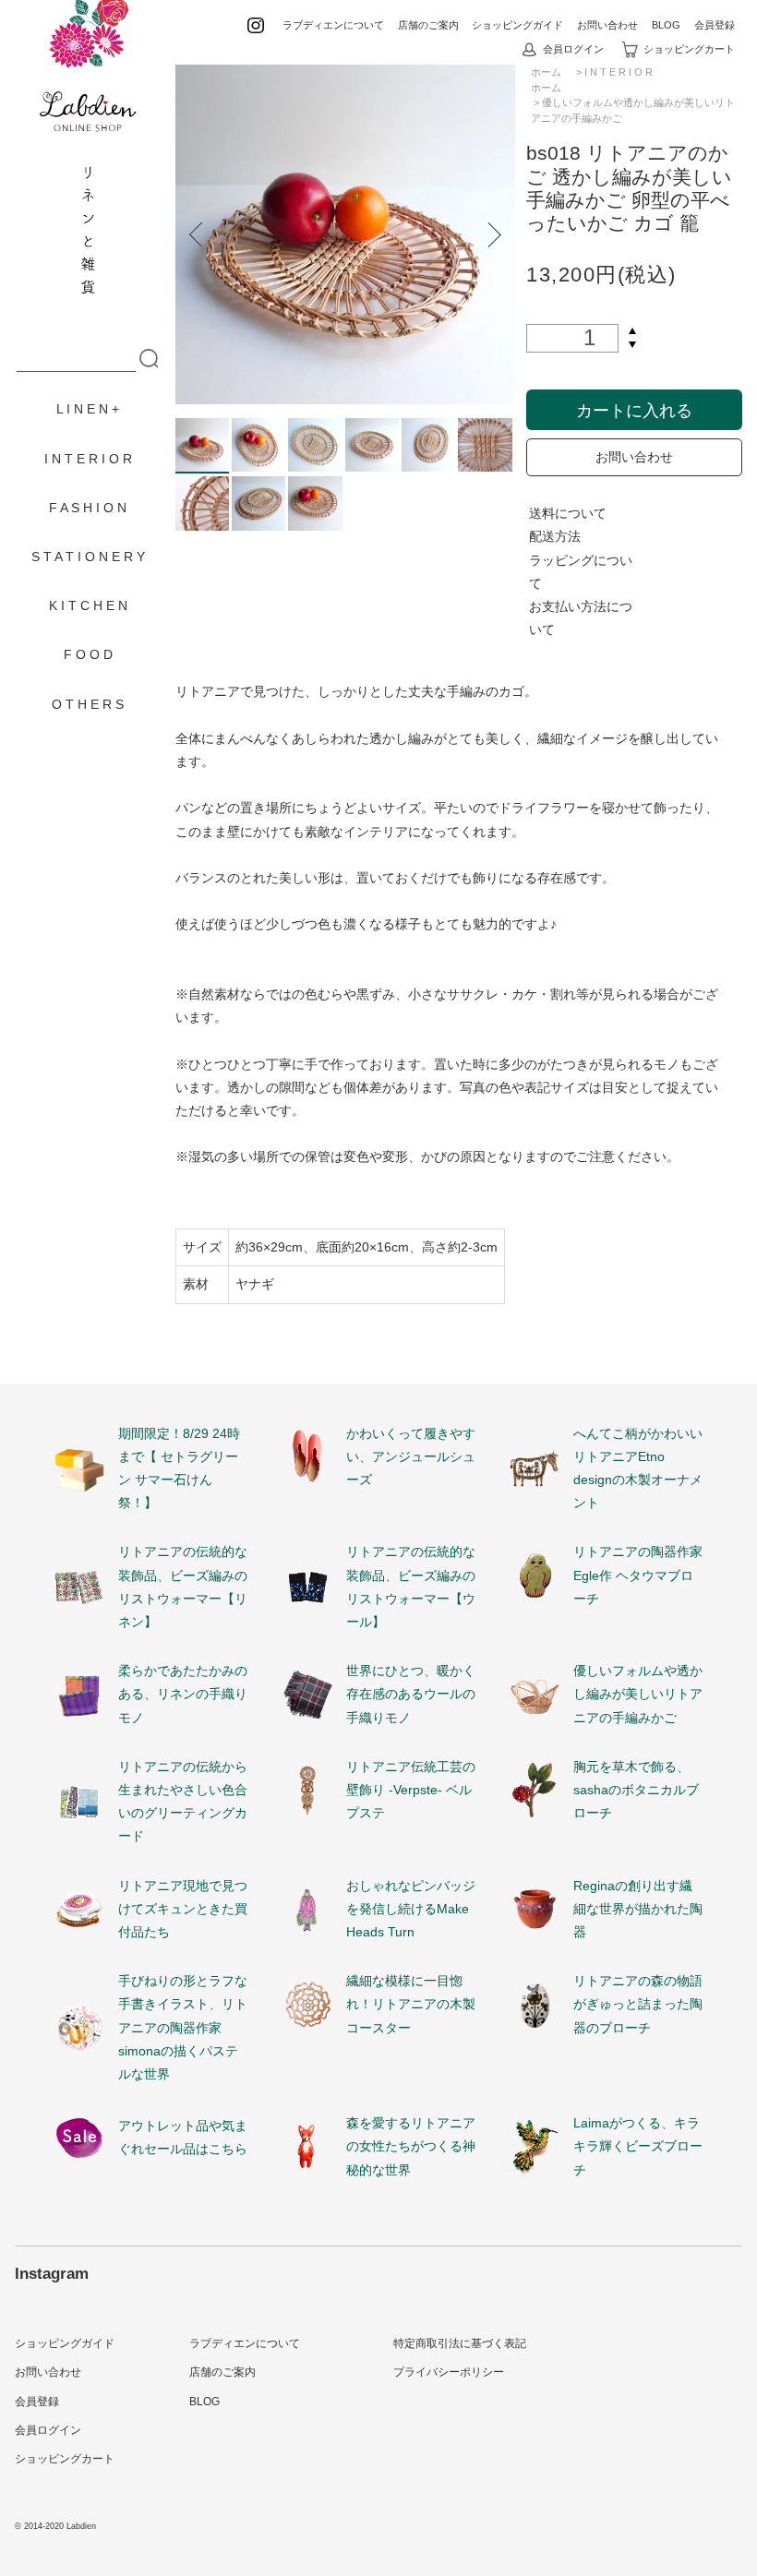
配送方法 (555, 536)
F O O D (88, 654)
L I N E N (82, 409)
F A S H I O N (88, 508)
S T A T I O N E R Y (88, 557)
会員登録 (715, 25)
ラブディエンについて (333, 25)
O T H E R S (88, 704)
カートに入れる (634, 409)
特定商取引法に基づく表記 (460, 2343)
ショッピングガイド (517, 25)
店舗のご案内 (428, 25)
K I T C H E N (88, 605)
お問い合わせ (607, 25)
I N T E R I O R (88, 459)
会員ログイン (573, 49)
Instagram (52, 2273)
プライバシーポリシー (449, 2372)
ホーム (546, 88)
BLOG (666, 25)
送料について (568, 513)
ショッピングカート (689, 49)
